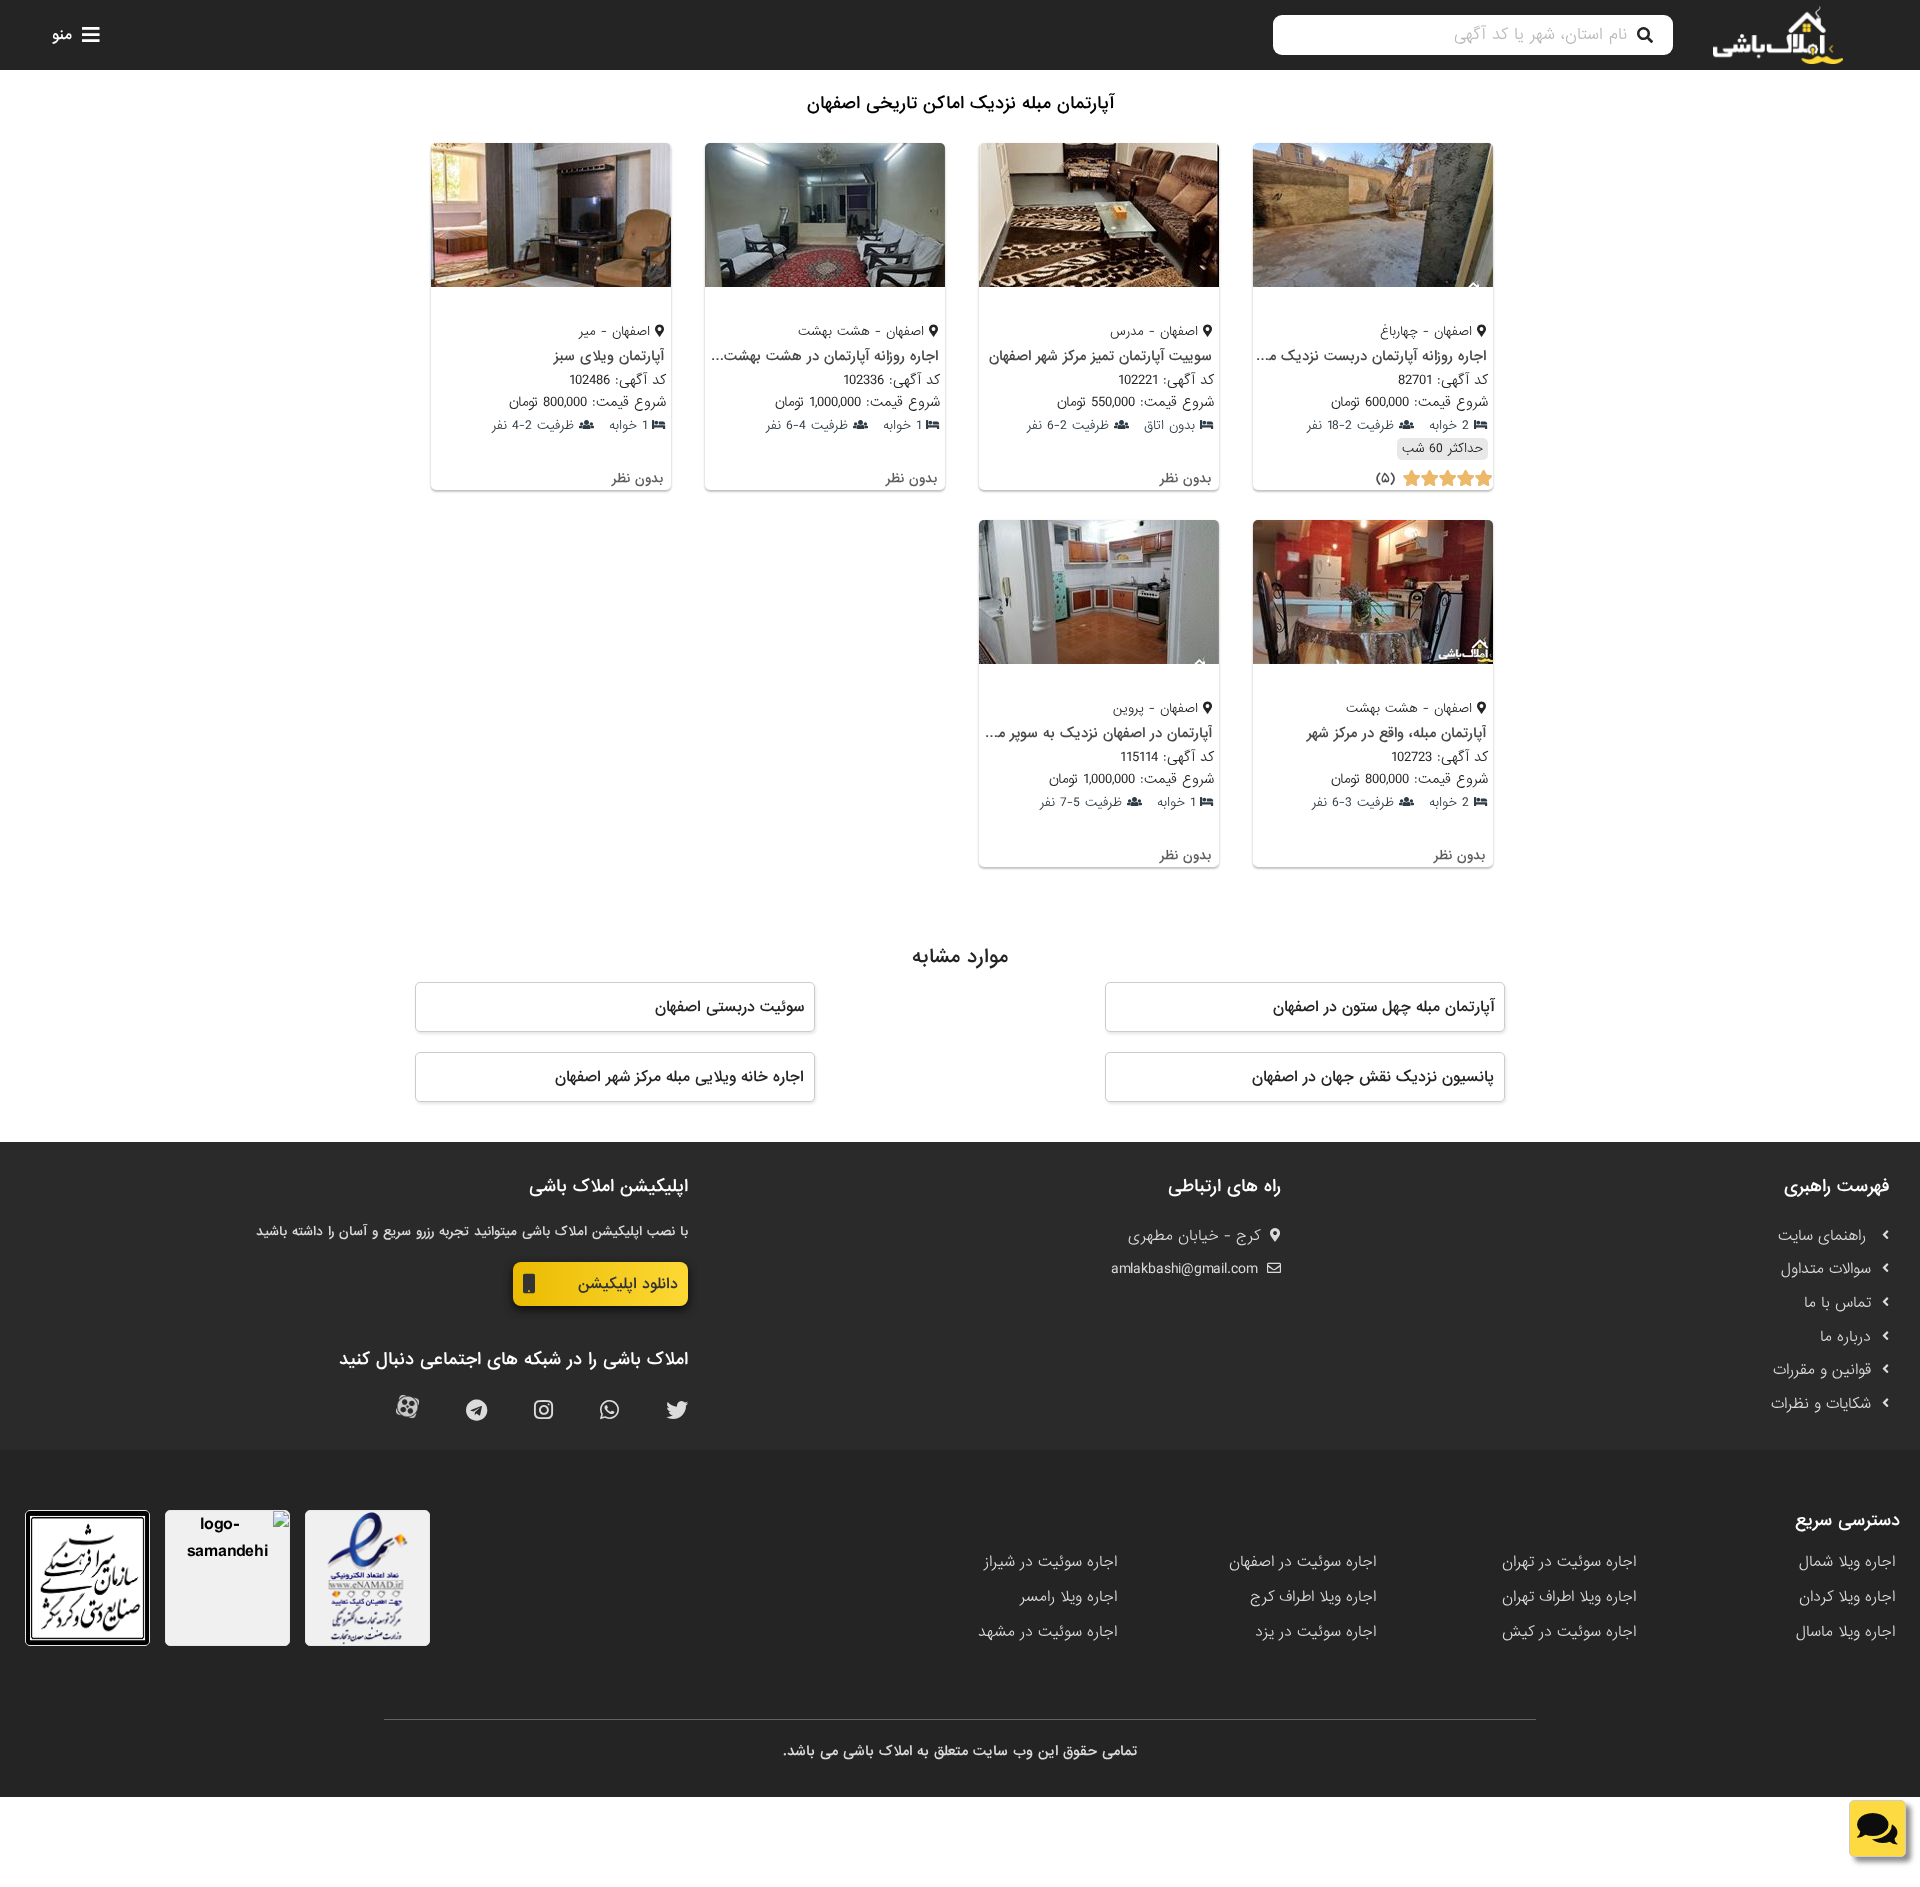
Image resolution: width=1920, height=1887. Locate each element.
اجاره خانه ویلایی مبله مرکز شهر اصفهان (679, 1077)
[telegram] (476, 1411)
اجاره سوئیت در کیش (1569, 1632)
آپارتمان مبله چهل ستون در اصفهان (1383, 1007)
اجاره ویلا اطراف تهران (1569, 1597)
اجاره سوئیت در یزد (1315, 1632)
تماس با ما (1837, 1303)
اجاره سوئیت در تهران (1569, 1562)
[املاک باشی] (1778, 35)
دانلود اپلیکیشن (628, 1284)
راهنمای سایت (1824, 1236)
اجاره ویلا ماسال (1845, 1632)
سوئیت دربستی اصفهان (729, 1007)
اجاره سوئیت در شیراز (1050, 1562)
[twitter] (677, 1411)
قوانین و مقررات (1822, 1370)
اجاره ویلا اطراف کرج (1313, 1597)
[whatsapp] (609, 1411)
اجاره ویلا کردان (1847, 1597)
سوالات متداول (1826, 1269)
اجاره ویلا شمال (1847, 1562)
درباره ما (1845, 1337)
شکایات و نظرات (1821, 1404)
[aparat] (407, 1411)
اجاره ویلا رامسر (1068, 1597)
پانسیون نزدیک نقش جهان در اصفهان (1373, 1077)
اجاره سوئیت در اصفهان (1302, 1562)
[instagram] (543, 1411)
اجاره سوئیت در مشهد (1047, 1632)
